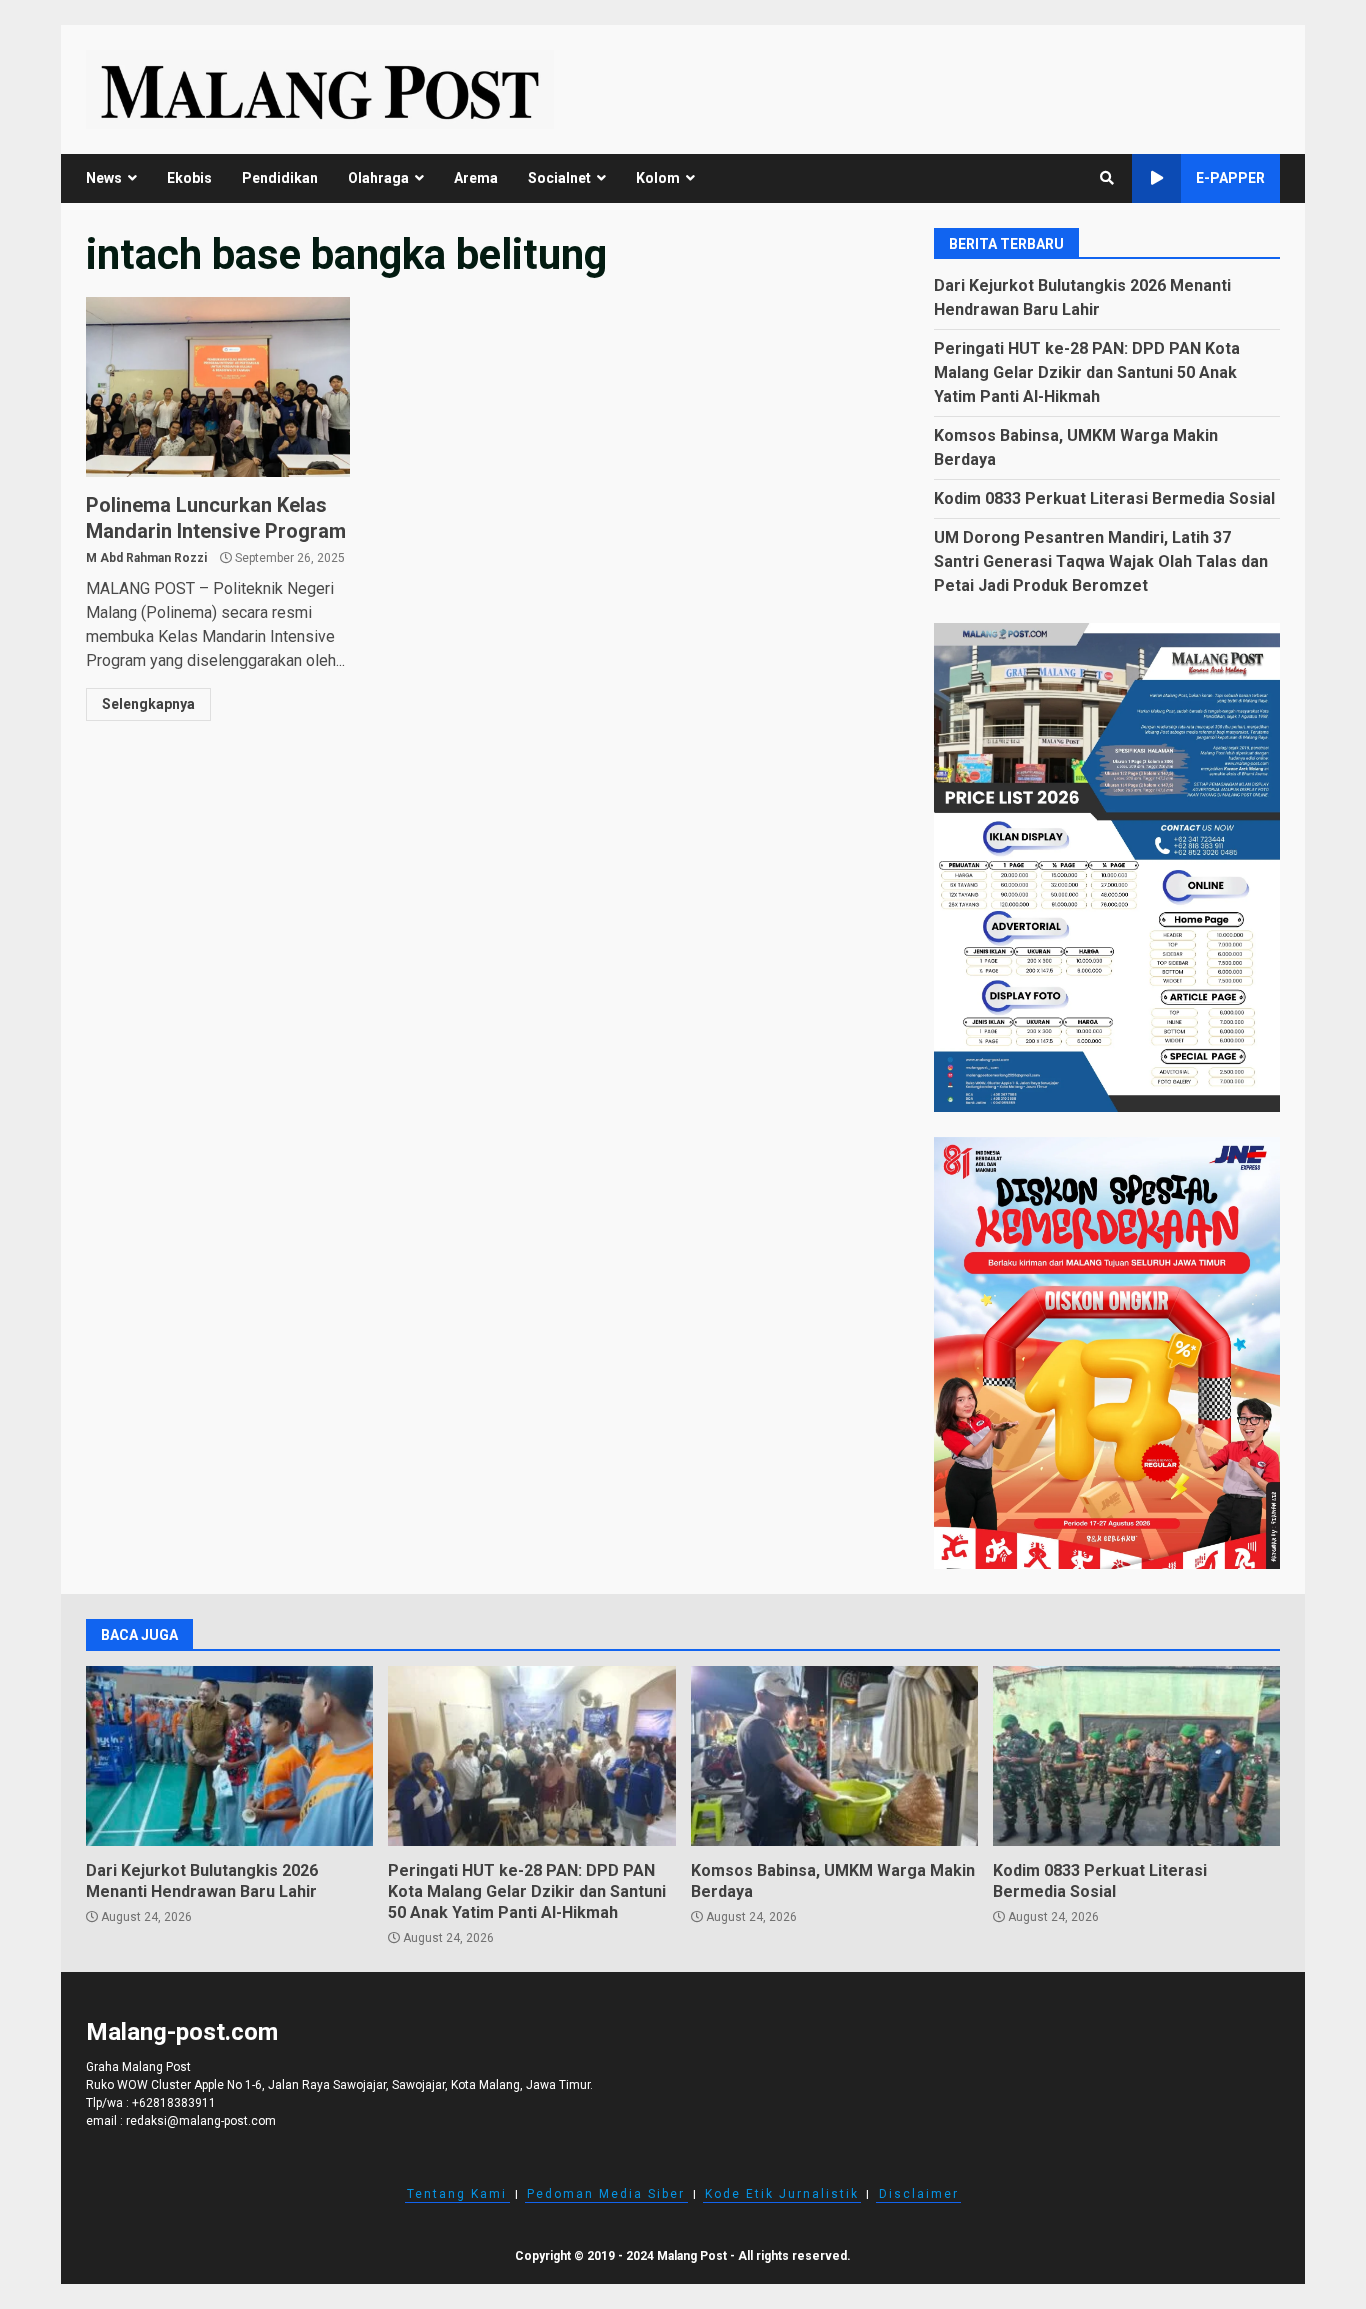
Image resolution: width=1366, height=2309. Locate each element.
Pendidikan (280, 178)
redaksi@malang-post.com (201, 2121)
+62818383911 (174, 2103)
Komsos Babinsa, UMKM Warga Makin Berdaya (834, 1756)
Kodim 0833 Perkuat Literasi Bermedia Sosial (1104, 498)
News (104, 178)
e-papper (1230, 178)
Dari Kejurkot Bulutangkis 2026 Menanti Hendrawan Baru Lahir (229, 1756)
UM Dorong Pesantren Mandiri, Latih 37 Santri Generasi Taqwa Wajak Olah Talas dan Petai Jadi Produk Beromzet (1101, 561)
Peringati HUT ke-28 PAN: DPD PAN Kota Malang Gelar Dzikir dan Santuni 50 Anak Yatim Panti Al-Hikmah (1087, 372)
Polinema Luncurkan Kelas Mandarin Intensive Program (218, 387)
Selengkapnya (148, 704)
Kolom (658, 178)
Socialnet (559, 178)
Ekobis (189, 178)
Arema (476, 178)
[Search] (1107, 178)
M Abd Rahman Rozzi (146, 558)
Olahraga (378, 178)
